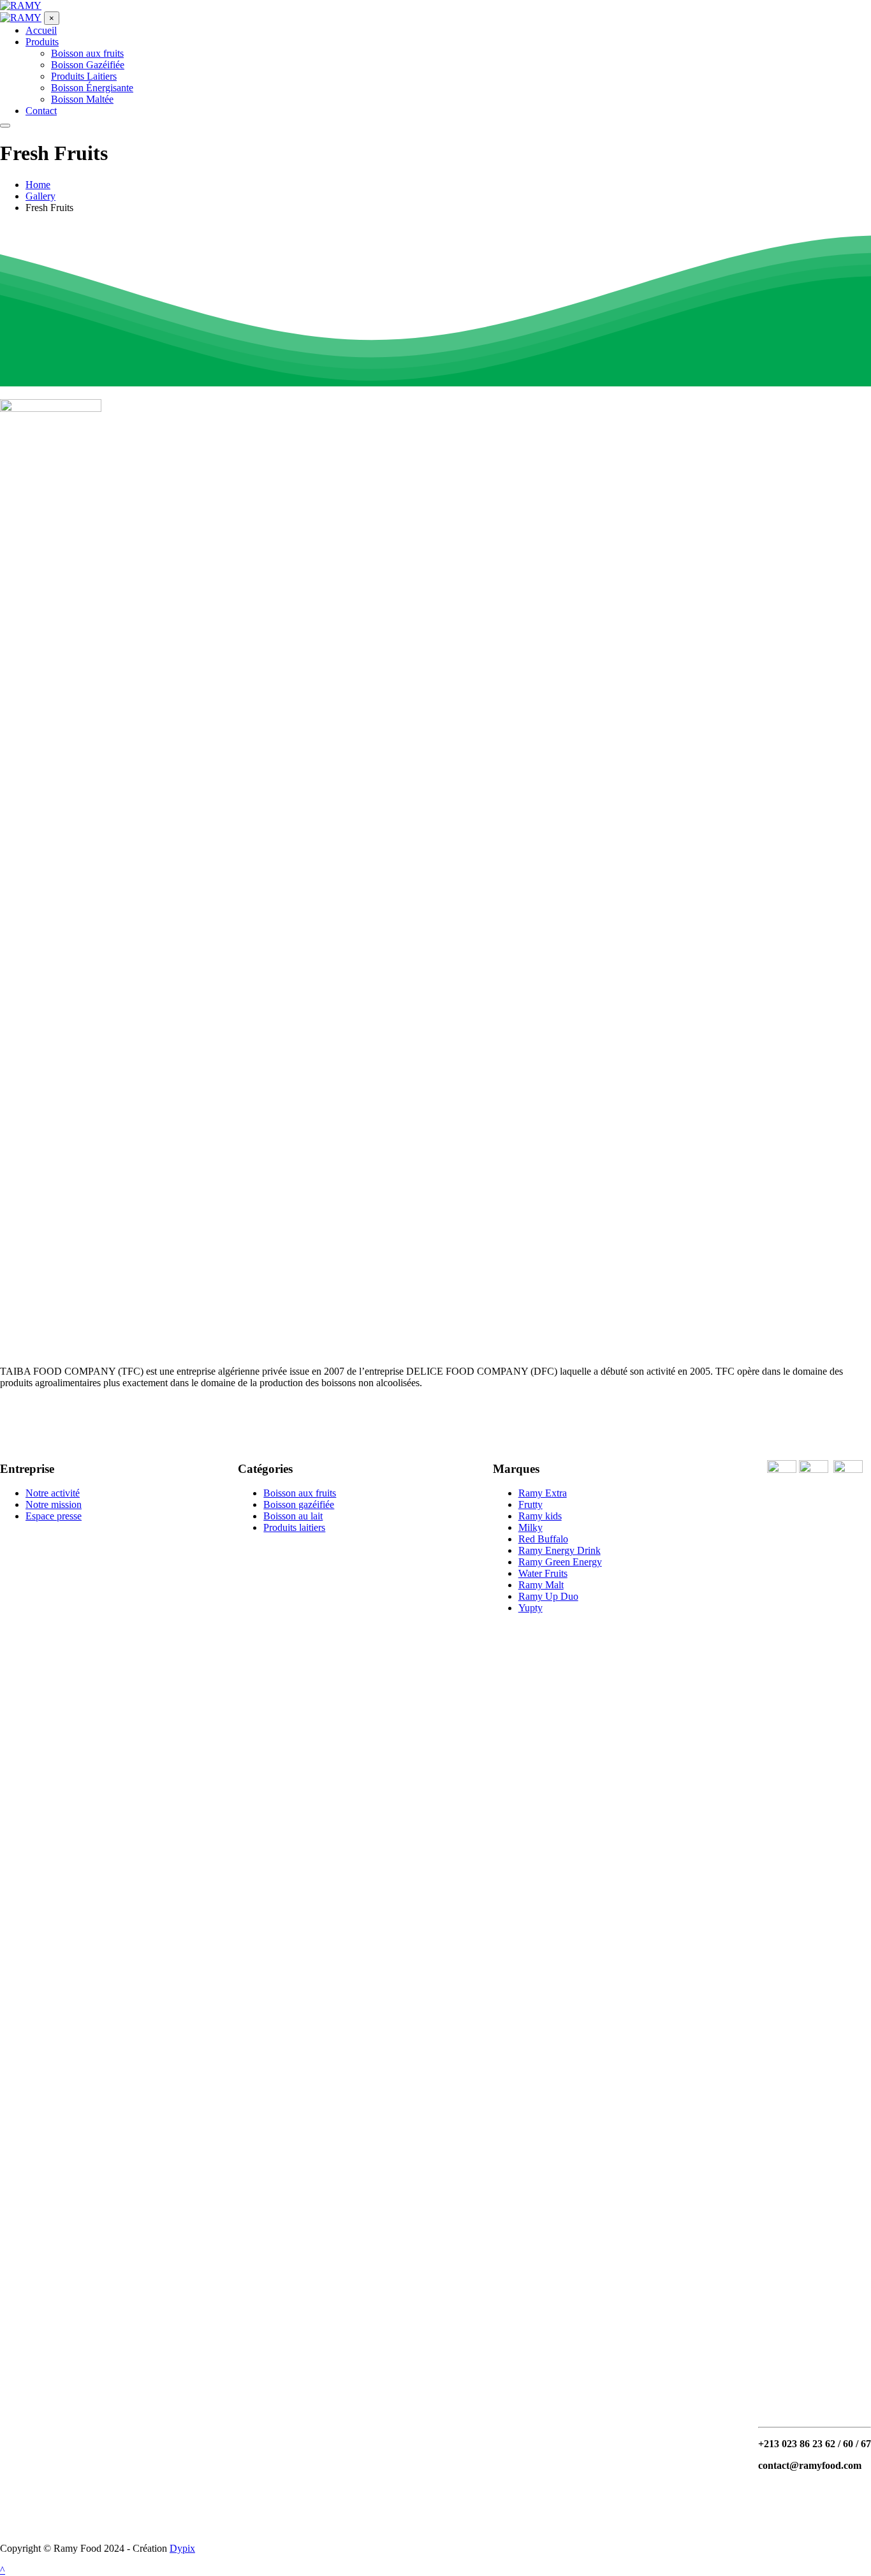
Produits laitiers (294, 1527)
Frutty (531, 1504)
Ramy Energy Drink (560, 1550)
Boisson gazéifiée (299, 1504)
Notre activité (53, 1493)
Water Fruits (543, 1573)
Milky (531, 1527)
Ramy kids (540, 1516)
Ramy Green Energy (560, 1562)
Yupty (531, 1608)
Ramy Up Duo (548, 1596)
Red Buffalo (543, 1539)
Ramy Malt (541, 1585)
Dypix (182, 2548)
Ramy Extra (543, 1493)
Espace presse (54, 1516)
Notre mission (54, 1504)
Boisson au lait (293, 1516)
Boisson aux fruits (300, 1493)
